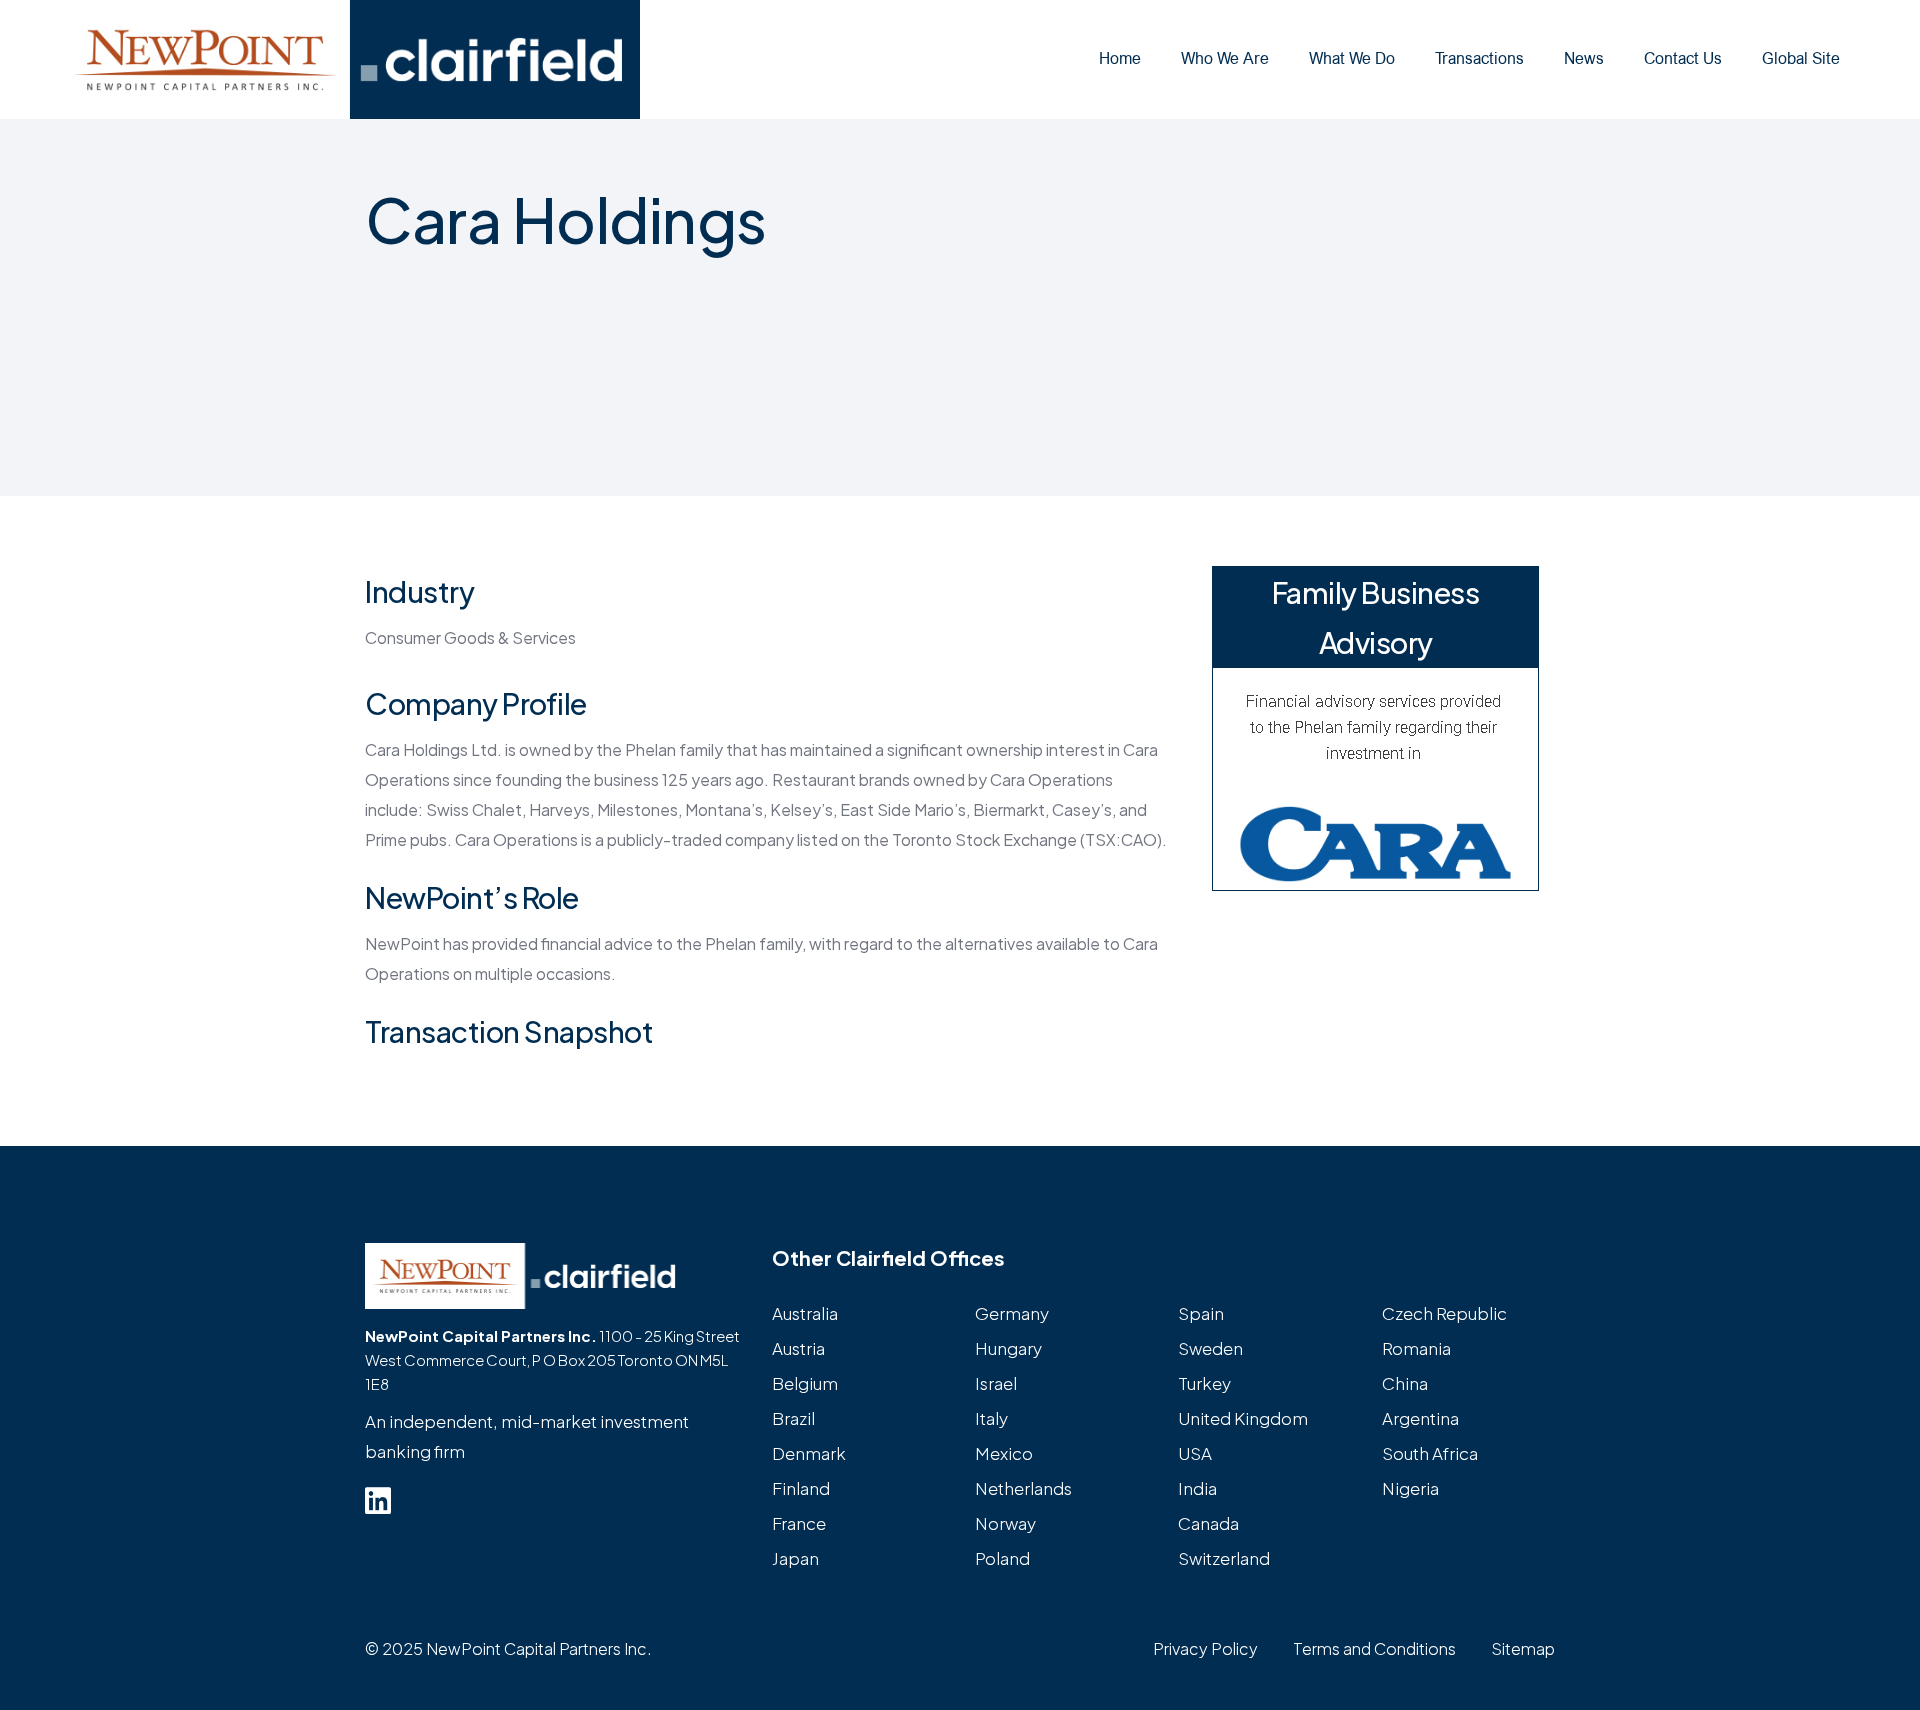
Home (1120, 58)
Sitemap (1523, 1648)
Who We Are (1225, 58)
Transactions (1479, 58)
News (1584, 58)
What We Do (1352, 58)
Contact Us (1683, 58)
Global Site (1801, 58)
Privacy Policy (1205, 1648)
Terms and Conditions (1374, 1648)
